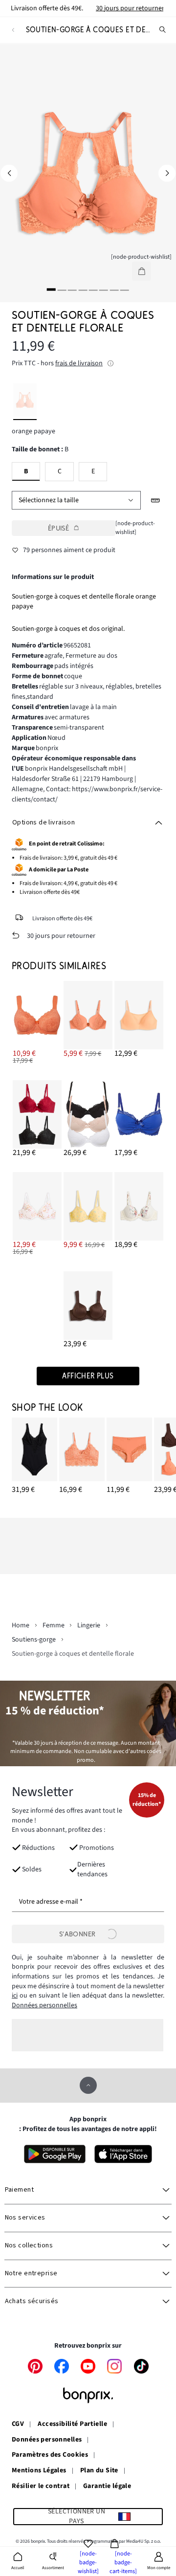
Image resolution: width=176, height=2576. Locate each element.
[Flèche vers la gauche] (9, 173)
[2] (62, 289)
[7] (114, 289)
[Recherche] (163, 30)
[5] (93, 289)
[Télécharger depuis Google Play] (55, 2154)
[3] (72, 289)
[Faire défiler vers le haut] (88, 2085)
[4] (83, 289)
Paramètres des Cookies (50, 2455)
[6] (104, 289)
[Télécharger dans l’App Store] (123, 2154)
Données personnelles (44, 2005)
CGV (18, 2424)
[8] (125, 289)
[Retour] (13, 30)
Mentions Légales (39, 2471)
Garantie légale (107, 2487)
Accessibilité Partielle (72, 2424)
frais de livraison (79, 363)
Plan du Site (99, 2471)
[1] (51, 289)
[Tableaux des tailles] (156, 500)
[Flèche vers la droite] (167, 173)
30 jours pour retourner (130, 8)
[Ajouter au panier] (142, 271)
